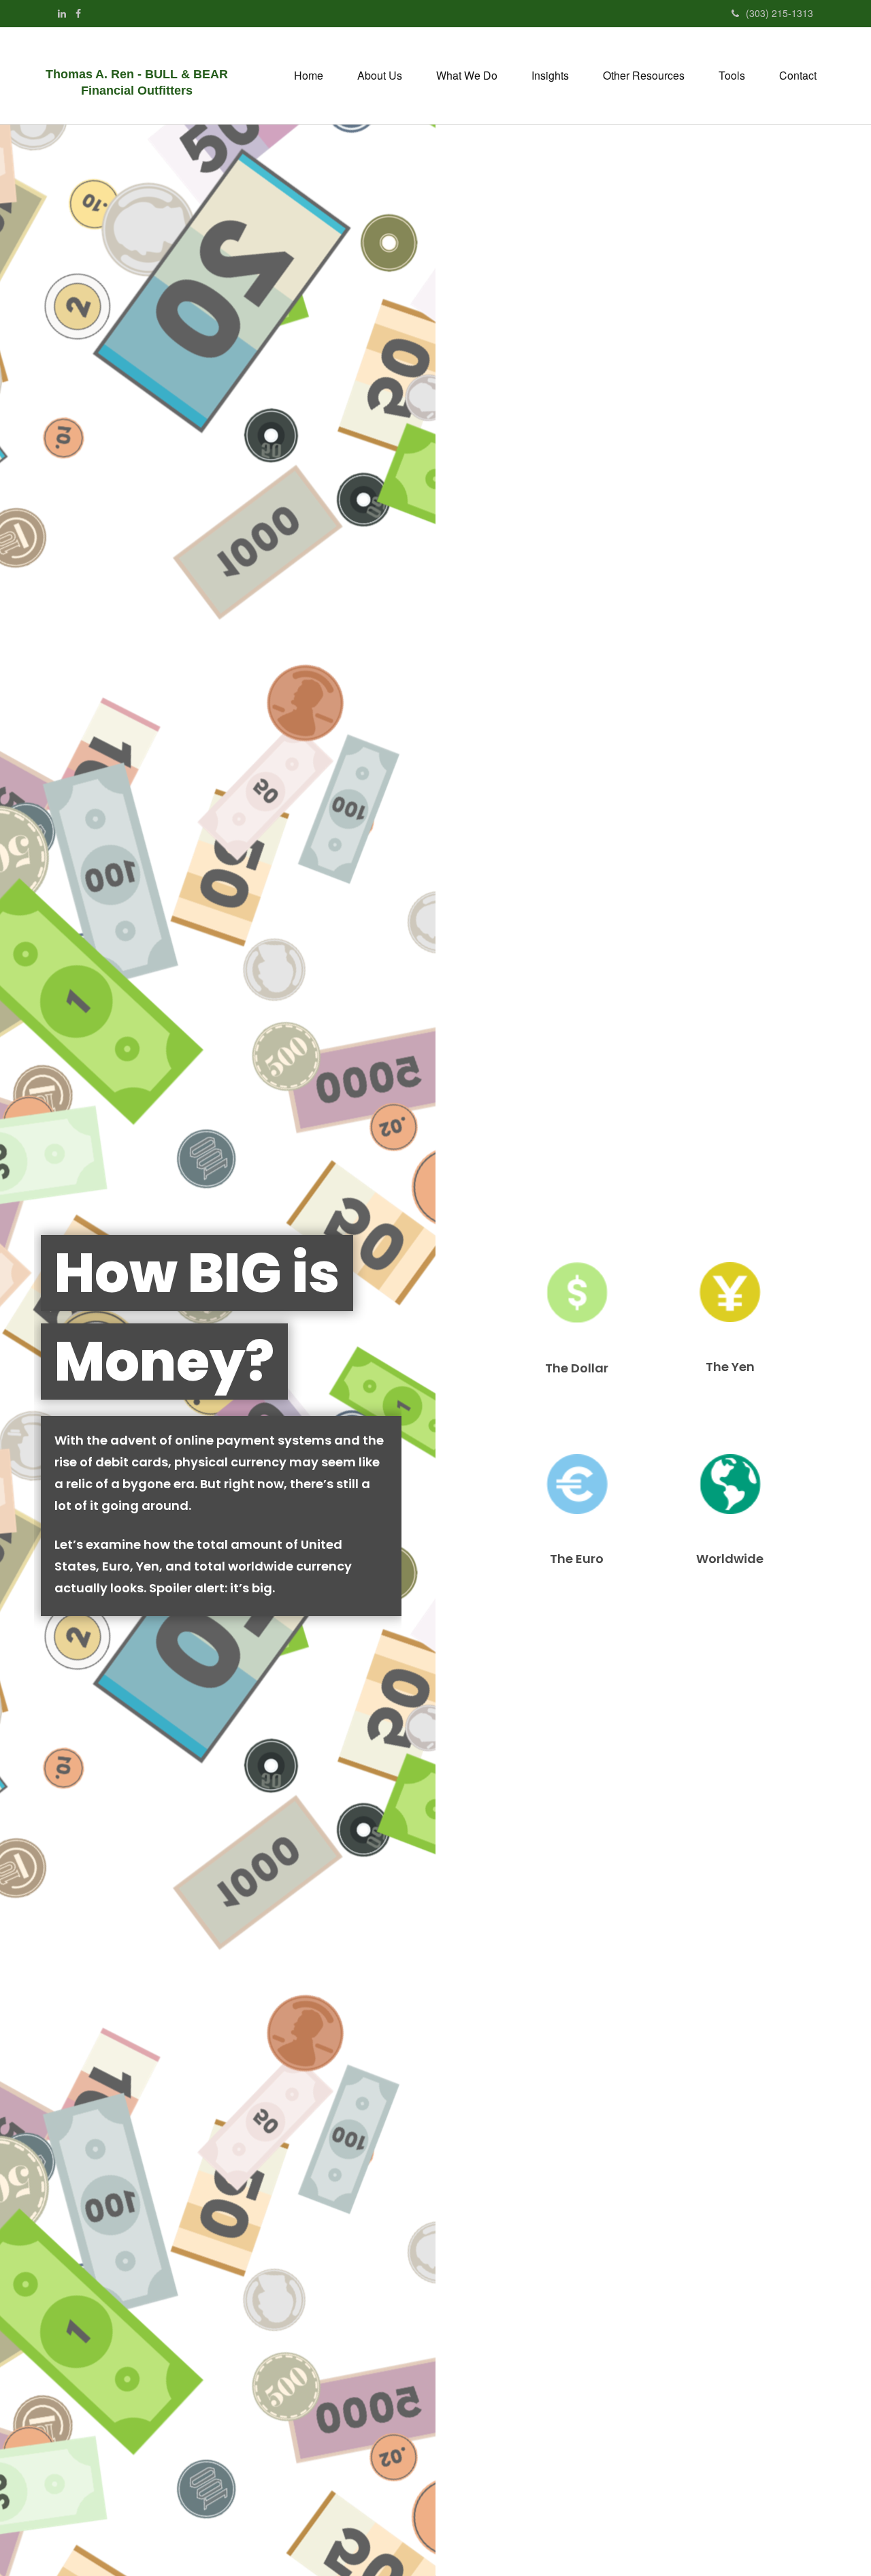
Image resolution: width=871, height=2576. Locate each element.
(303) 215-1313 (779, 13)
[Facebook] (78, 13)
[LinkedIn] (62, 13)
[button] (380, 76)
